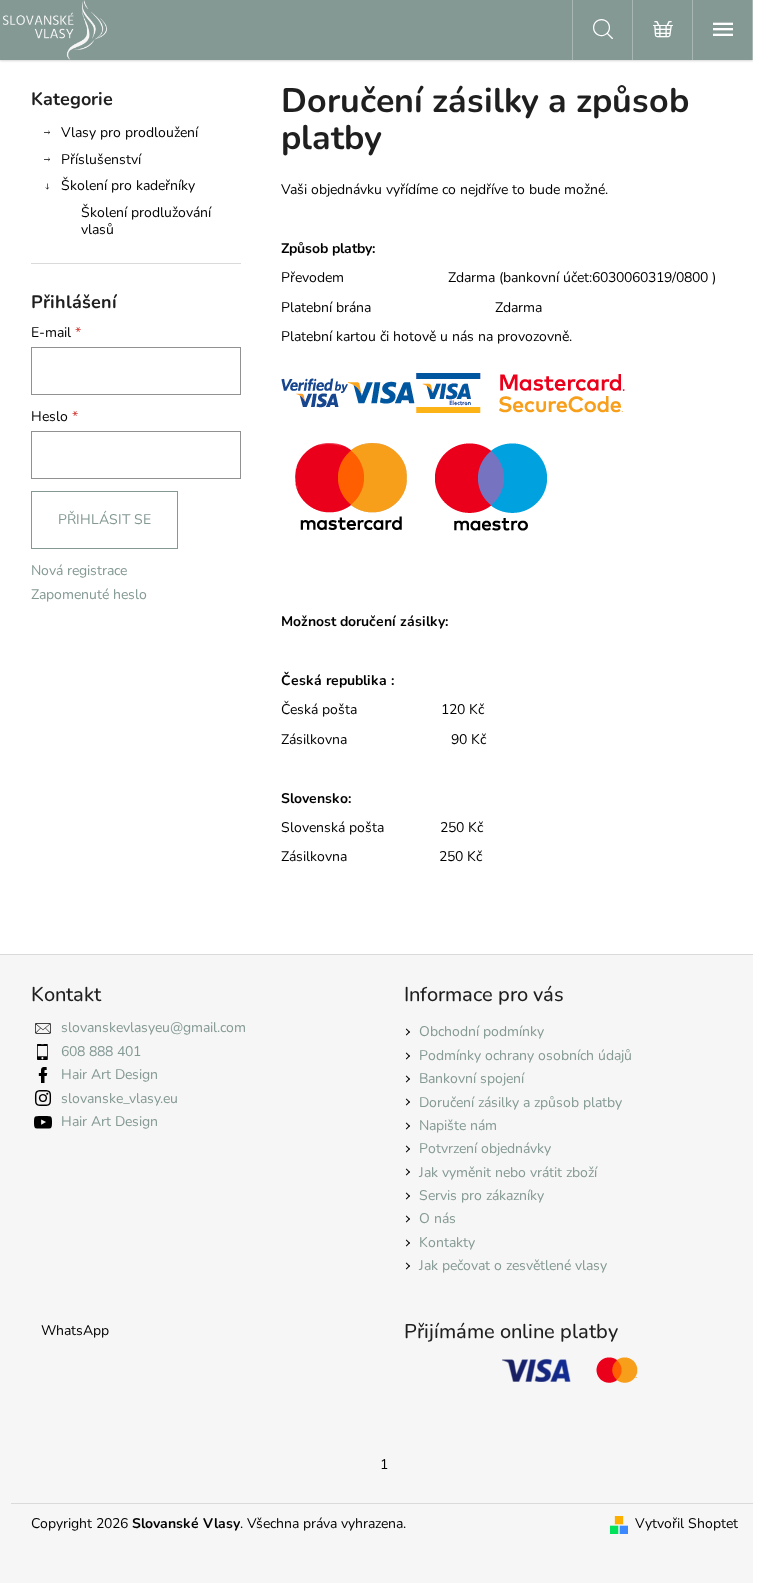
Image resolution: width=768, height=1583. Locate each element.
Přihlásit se (104, 519)
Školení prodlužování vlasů (146, 221)
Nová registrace (79, 570)
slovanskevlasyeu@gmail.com (153, 1027)
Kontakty (447, 1242)
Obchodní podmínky (481, 1031)
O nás (437, 1218)
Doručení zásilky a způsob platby (520, 1102)
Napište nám (458, 1125)
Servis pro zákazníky (481, 1195)
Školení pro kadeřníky (128, 185)
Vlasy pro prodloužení (129, 132)
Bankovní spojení (471, 1078)
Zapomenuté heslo (89, 594)
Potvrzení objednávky (485, 1148)
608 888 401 (101, 1051)
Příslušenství (101, 159)
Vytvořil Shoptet (686, 1523)
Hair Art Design (109, 1074)
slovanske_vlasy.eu (119, 1098)
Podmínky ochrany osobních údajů (525, 1055)
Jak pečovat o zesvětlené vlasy (513, 1265)
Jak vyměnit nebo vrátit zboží (508, 1172)
